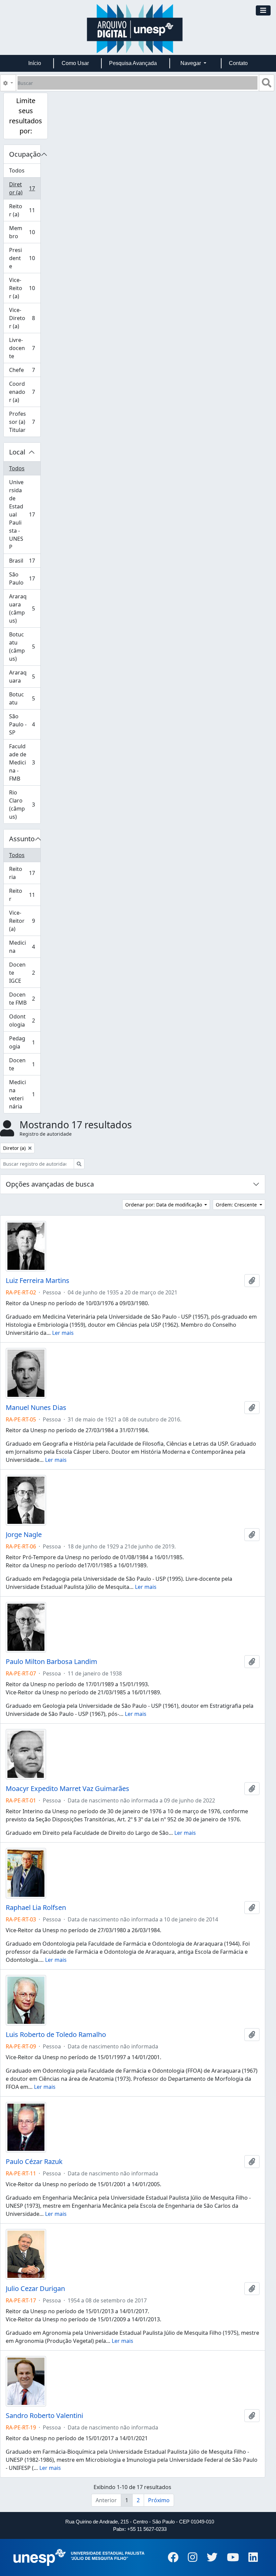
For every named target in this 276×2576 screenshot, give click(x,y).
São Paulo (25, 578)
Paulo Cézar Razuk (34, 2162)
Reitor (25, 895)
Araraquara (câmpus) (25, 608)
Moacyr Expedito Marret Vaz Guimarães (67, 1789)
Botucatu (25, 698)
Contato (238, 63)
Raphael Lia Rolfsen (36, 1908)
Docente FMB (25, 999)
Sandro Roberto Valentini (44, 2416)
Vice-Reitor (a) (25, 288)
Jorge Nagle (24, 1535)
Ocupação (25, 154)
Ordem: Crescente (237, 1205)
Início (35, 63)
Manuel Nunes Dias (36, 1408)
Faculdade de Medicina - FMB (25, 762)
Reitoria (25, 873)
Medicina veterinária (25, 1094)
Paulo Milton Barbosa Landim (51, 1662)
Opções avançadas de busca (50, 1184)
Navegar (191, 63)
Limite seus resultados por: (26, 116)
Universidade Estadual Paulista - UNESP (25, 514)
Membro (25, 232)
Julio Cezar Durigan (35, 2289)
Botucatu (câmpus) (25, 647)
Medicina (25, 947)
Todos (17, 170)
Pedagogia (25, 1042)
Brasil (25, 562)
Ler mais (63, 1333)
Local (17, 452)
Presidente (25, 258)
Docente (25, 1064)
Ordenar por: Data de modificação (164, 1205)
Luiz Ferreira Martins (38, 1281)
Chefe (25, 372)
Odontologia (25, 1020)
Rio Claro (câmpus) (25, 805)
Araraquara (25, 677)
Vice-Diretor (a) (25, 318)
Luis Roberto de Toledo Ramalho (56, 2035)
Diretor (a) (25, 188)
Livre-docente (25, 348)
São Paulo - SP (25, 724)
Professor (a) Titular (25, 422)
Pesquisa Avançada (133, 63)
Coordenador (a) (25, 392)
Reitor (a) (25, 210)
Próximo (159, 2500)
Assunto (22, 839)
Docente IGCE (25, 973)
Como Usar (75, 63)
